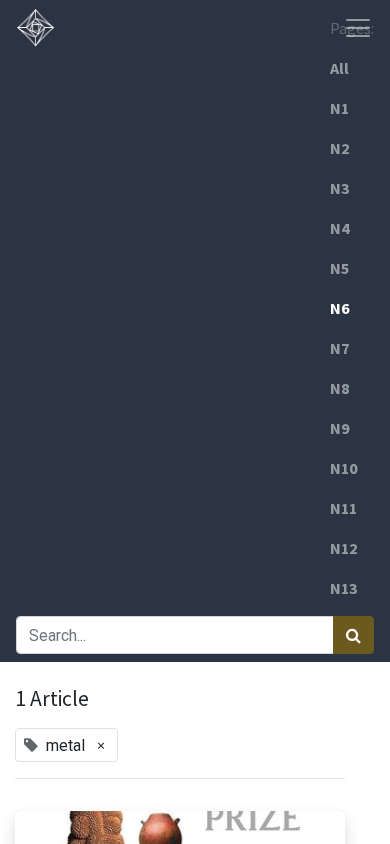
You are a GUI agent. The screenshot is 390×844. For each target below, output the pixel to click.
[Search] (353, 635)
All (339, 68)
